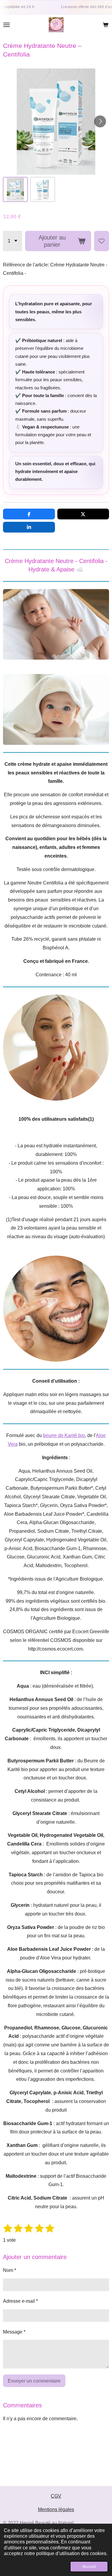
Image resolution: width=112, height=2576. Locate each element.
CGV (56, 2496)
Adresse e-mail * (20, 2301)
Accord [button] (89, 2566)
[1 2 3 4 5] (13, 241)
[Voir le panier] (105, 25)
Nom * (10, 2270)
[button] (15, 189)
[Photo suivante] (100, 121)
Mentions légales (56, 2509)
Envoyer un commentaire (34, 2381)
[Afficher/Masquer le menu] (7, 25)
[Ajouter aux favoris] (102, 241)
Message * (14, 2332)
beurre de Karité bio (64, 1435)
